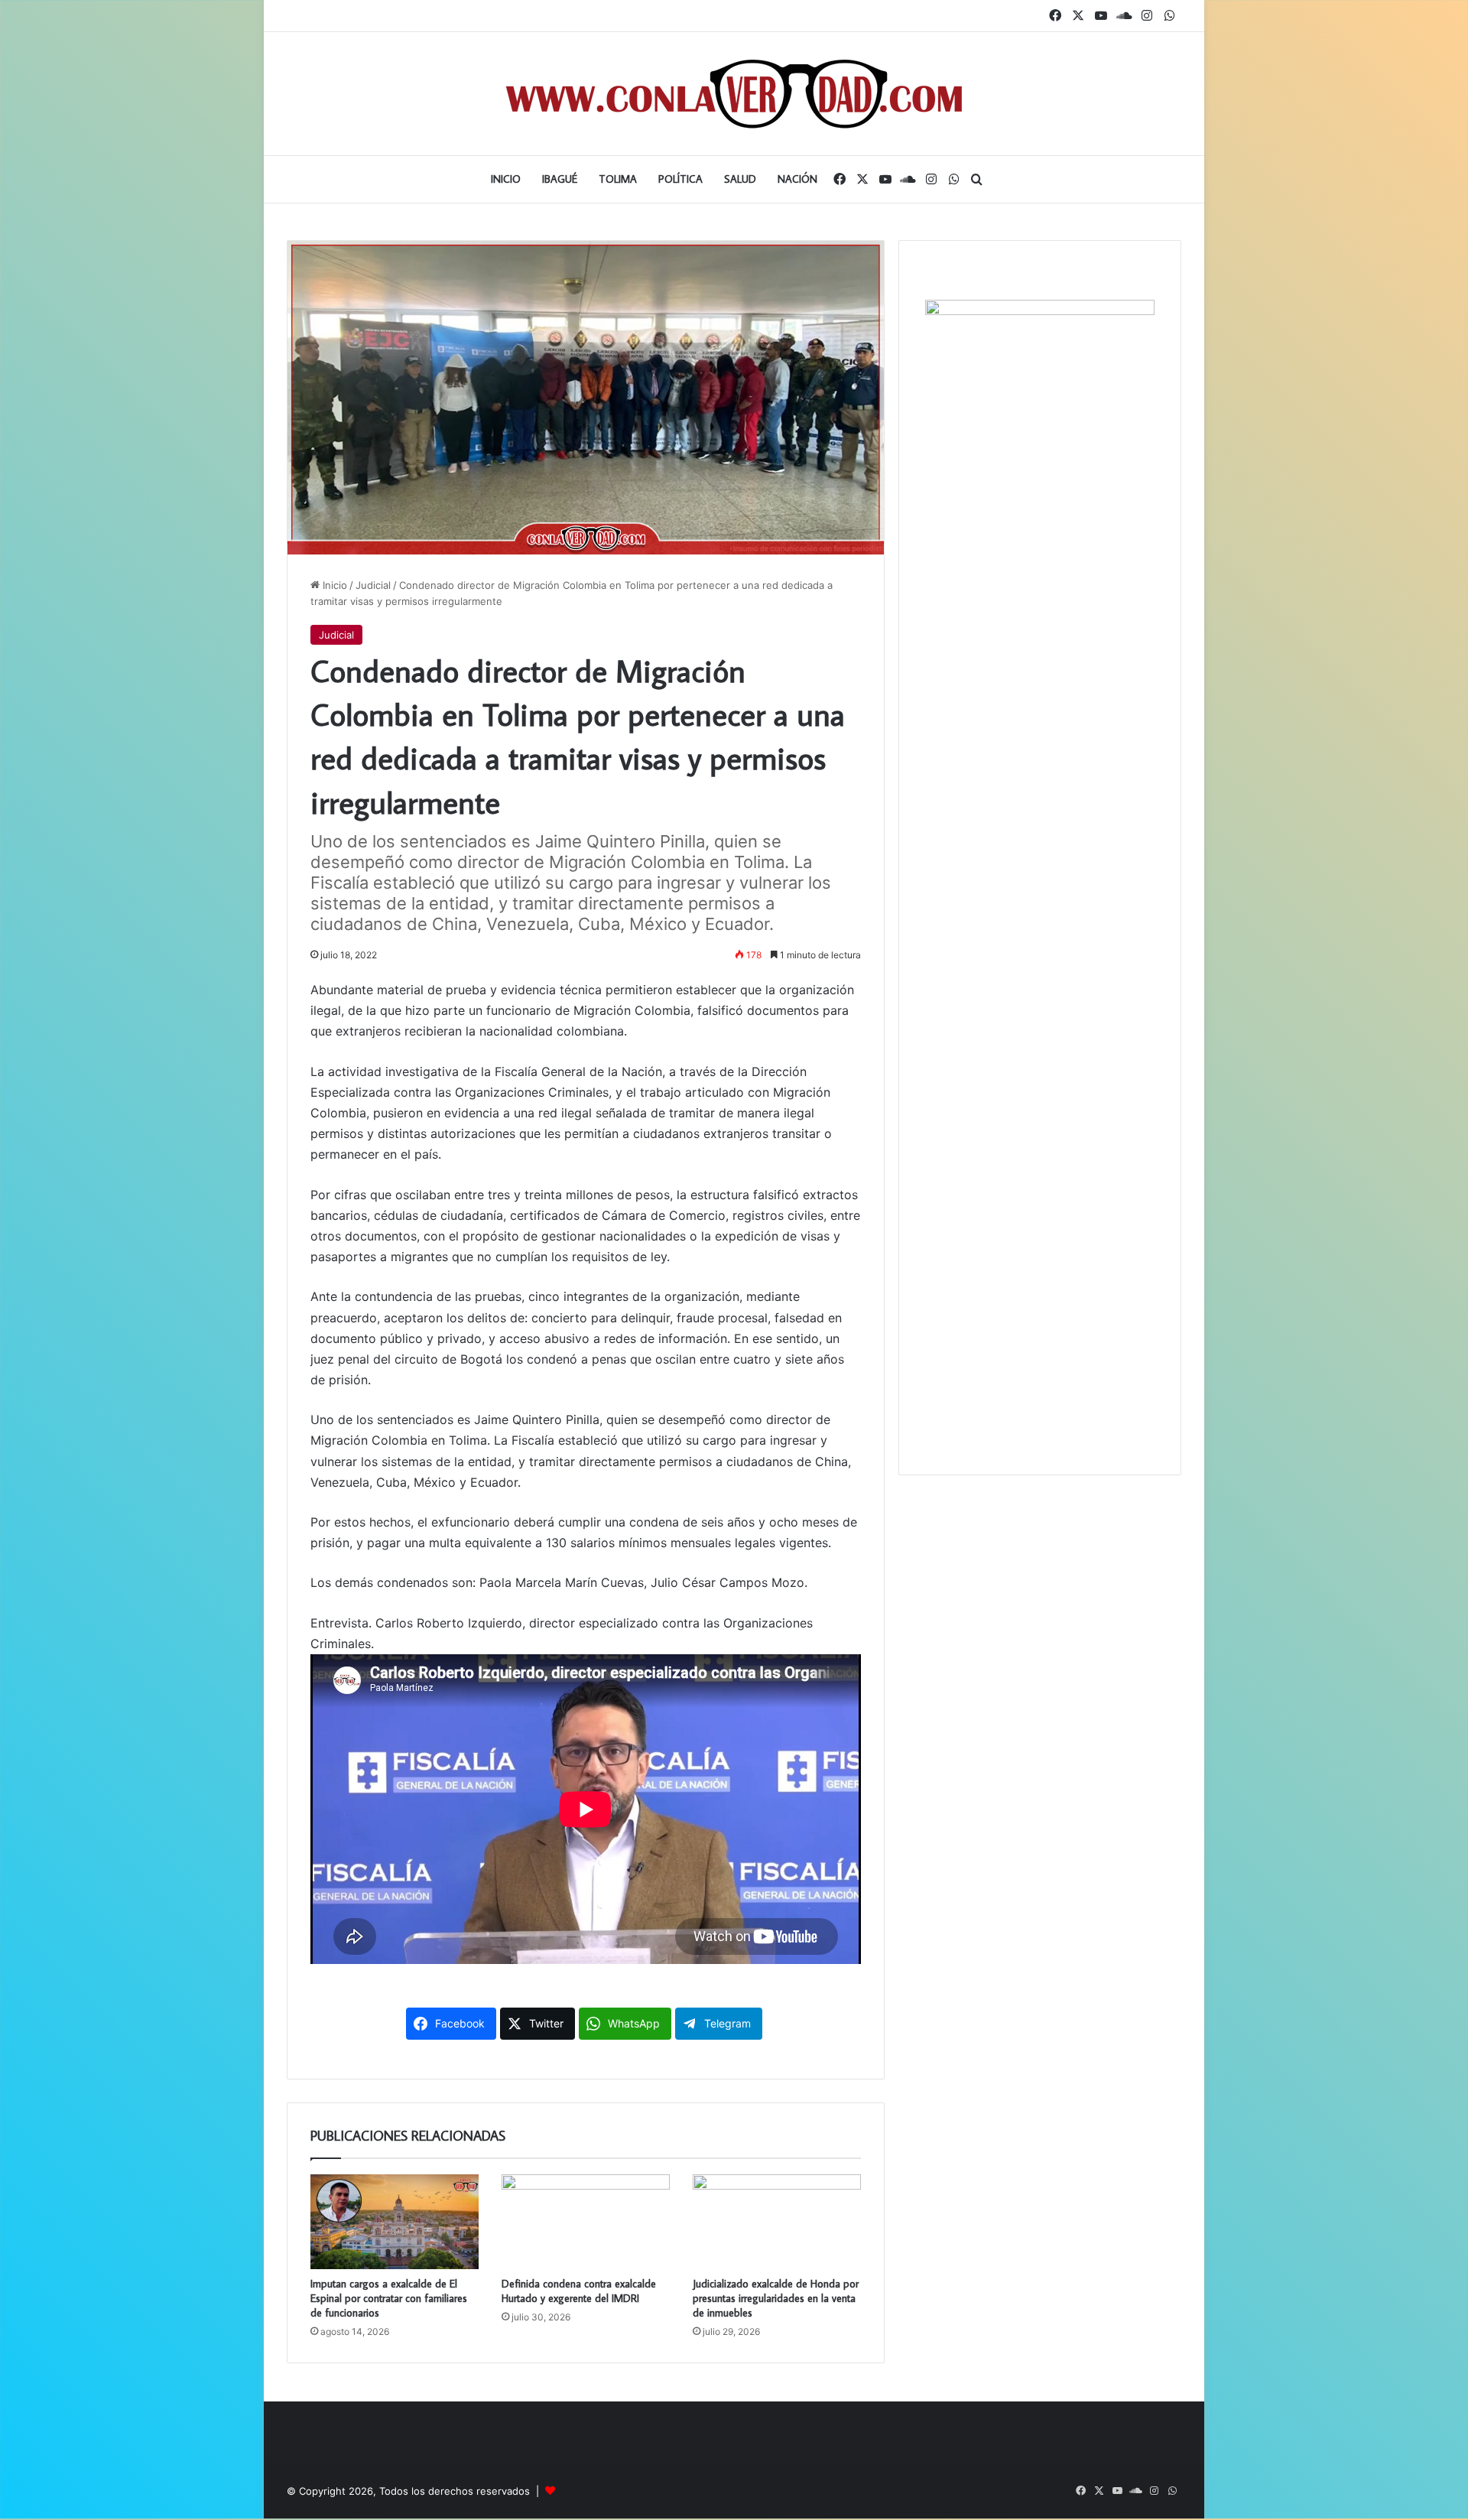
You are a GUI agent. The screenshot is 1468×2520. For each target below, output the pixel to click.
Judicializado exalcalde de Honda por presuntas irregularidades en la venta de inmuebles (776, 2298)
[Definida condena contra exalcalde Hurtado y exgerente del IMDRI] (586, 2222)
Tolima (618, 179)
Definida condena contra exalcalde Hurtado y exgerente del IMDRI (579, 2291)
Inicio (506, 179)
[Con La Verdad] (734, 94)
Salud (740, 179)
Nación (797, 179)
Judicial (373, 585)
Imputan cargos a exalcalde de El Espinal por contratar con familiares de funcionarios (389, 2298)
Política (680, 179)
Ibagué (560, 179)
